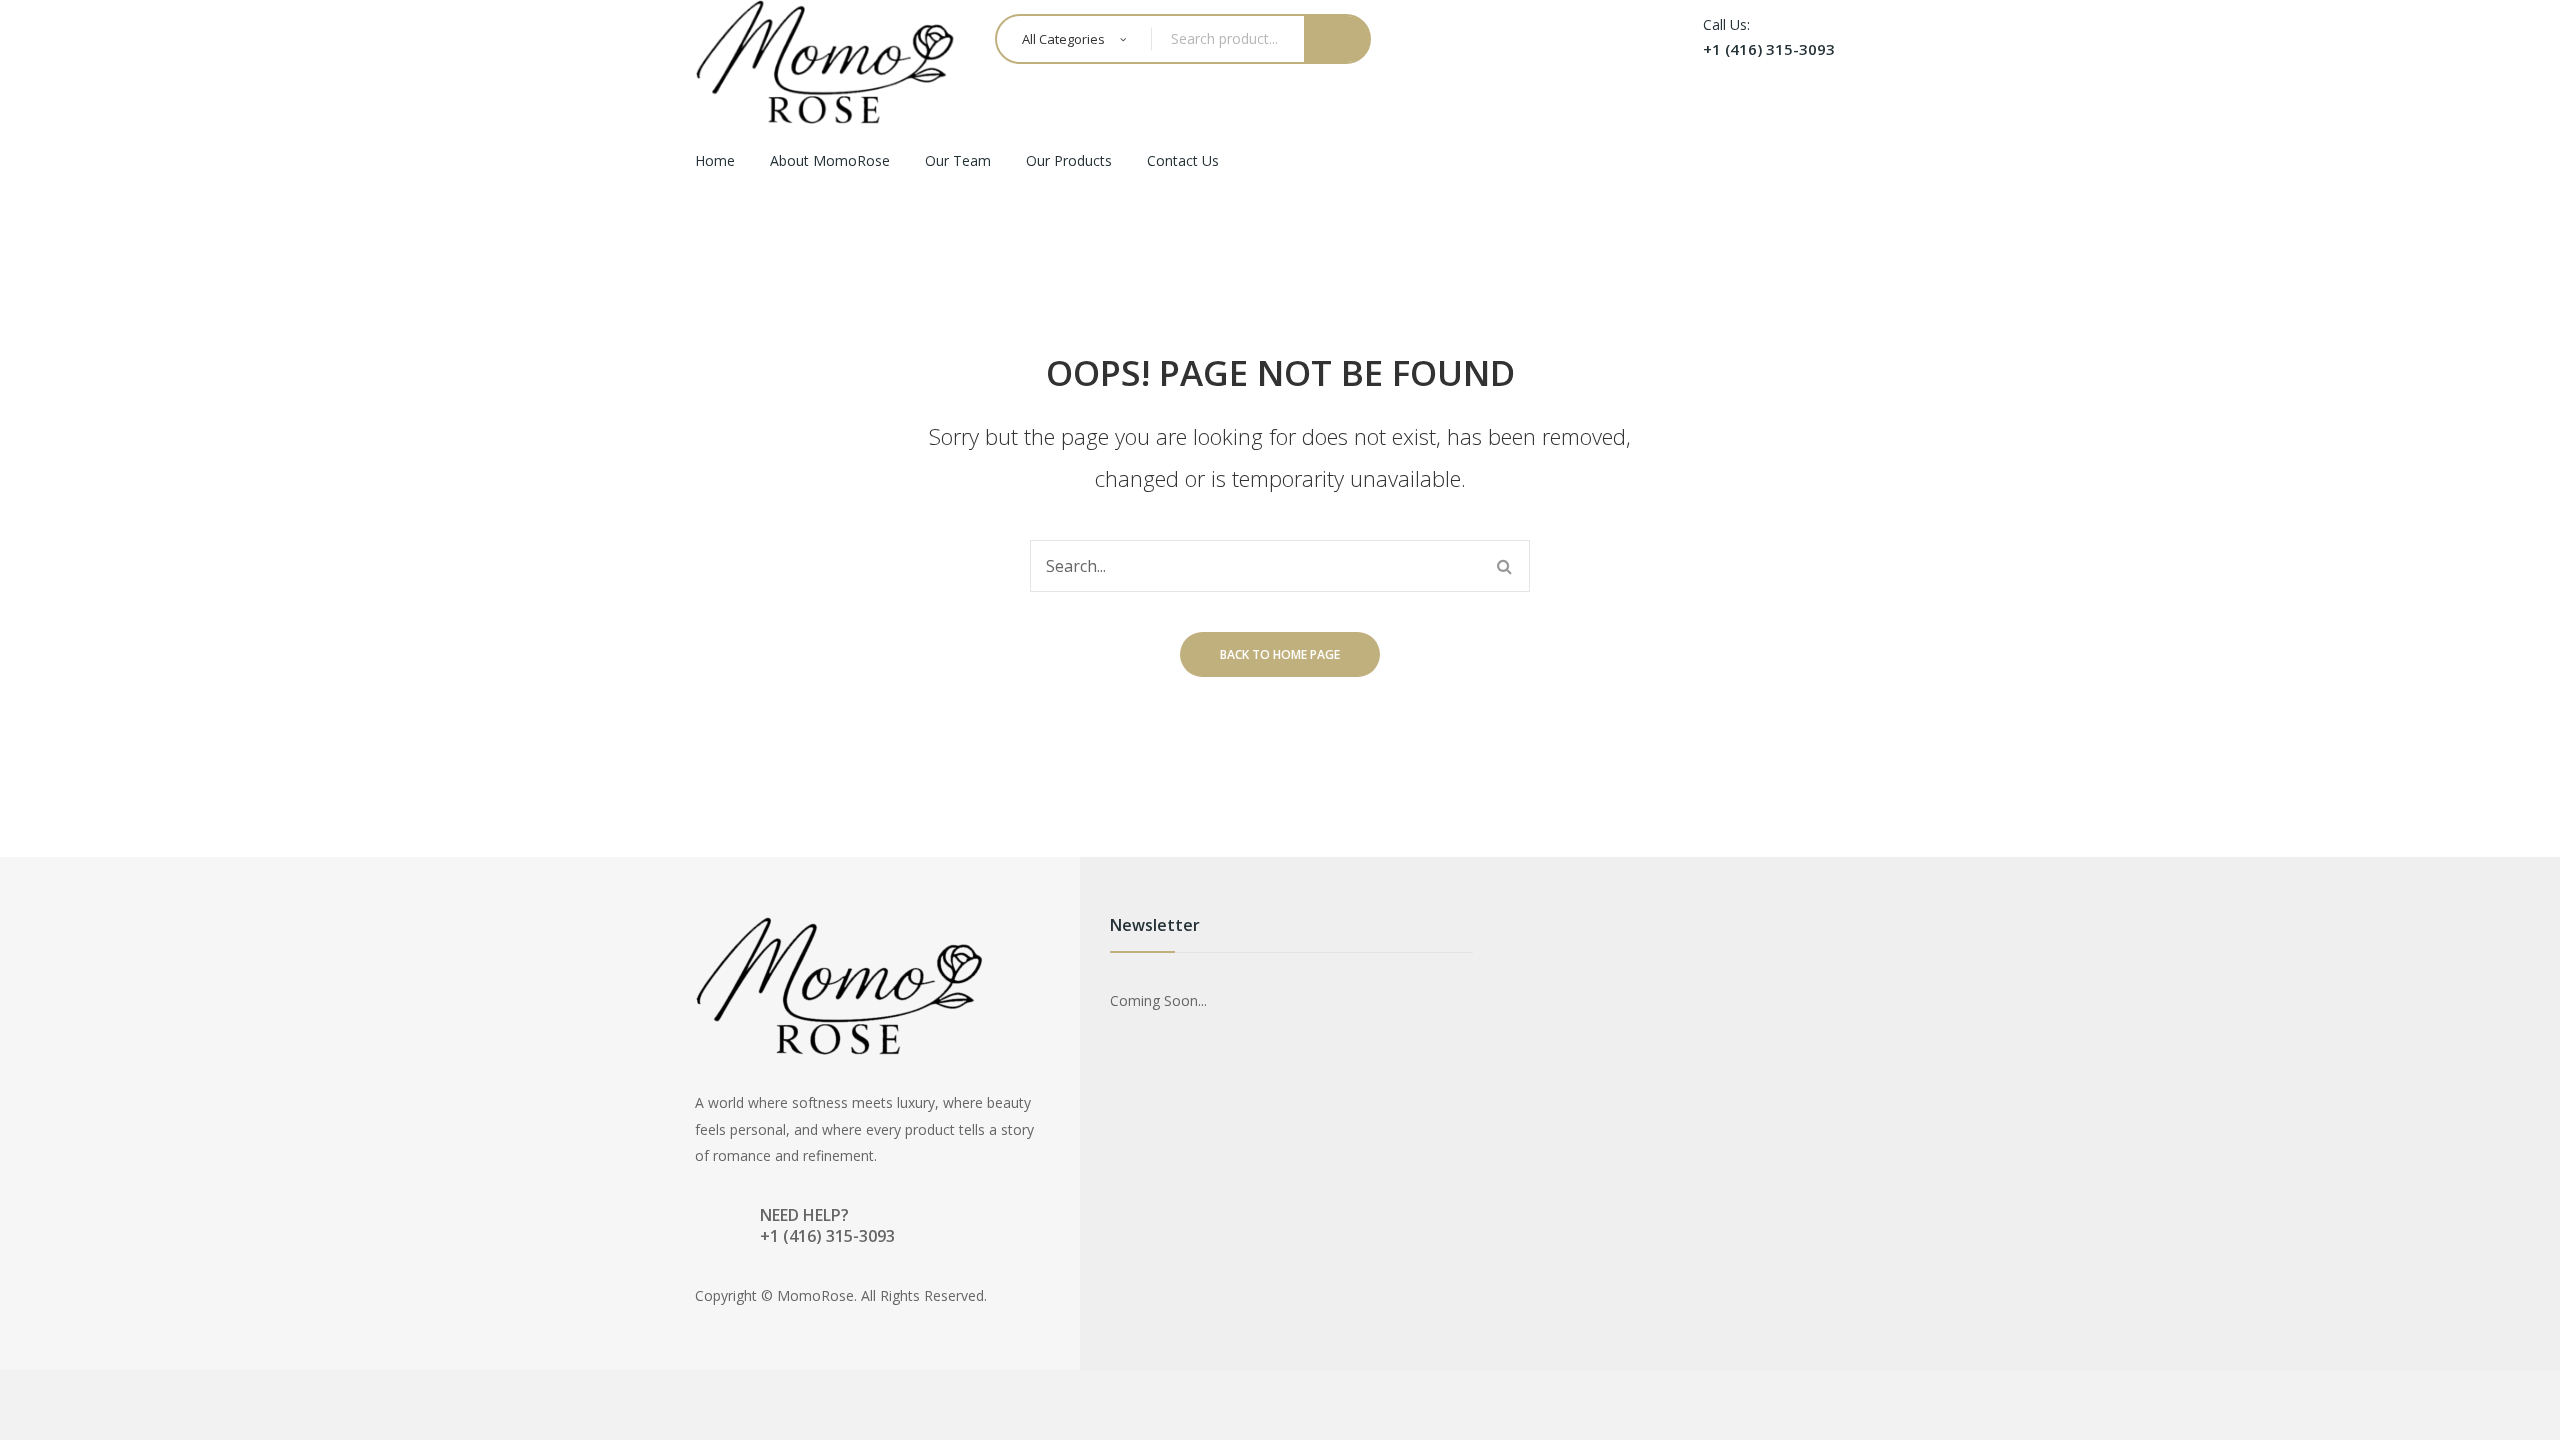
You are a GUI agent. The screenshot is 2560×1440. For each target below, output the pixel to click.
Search (1337, 39)
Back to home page (1280, 654)
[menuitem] (715, 161)
